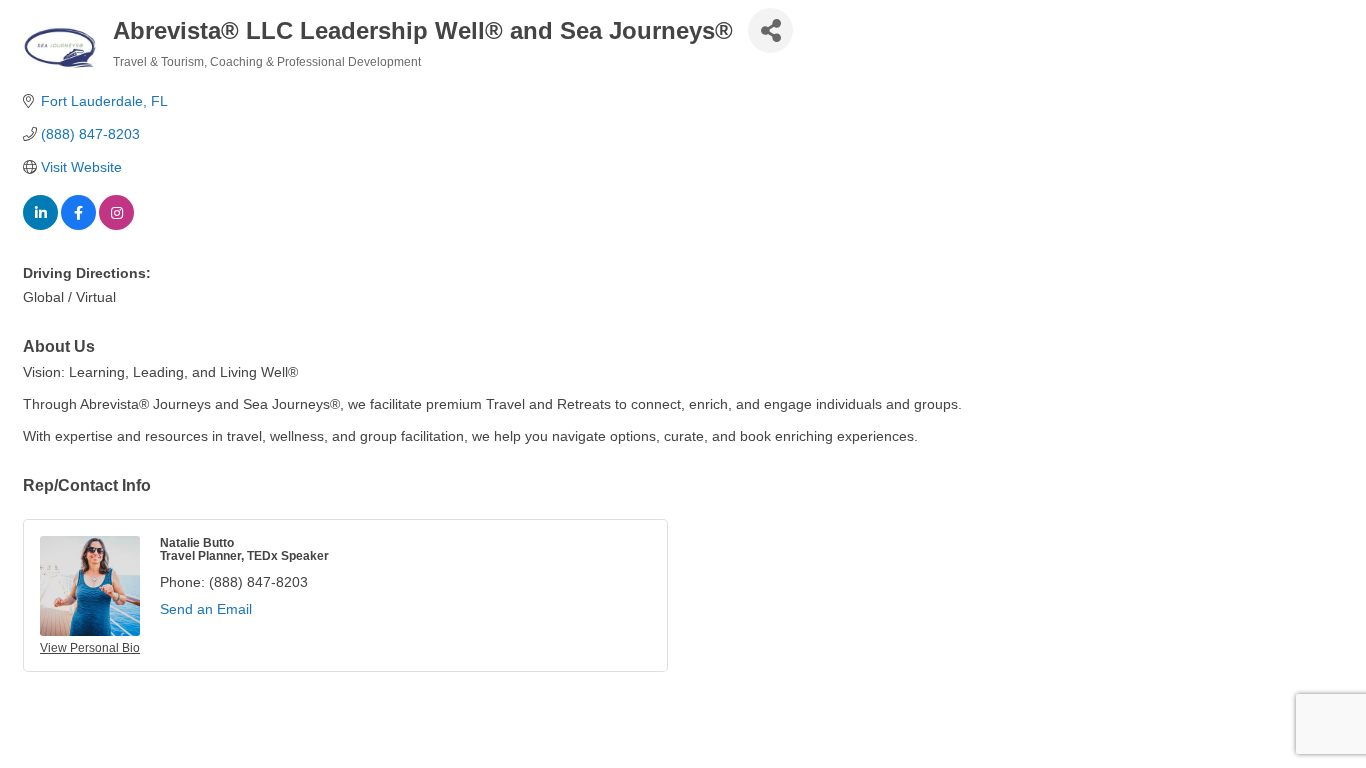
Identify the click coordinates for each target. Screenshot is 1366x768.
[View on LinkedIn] (40, 225)
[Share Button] (770, 30)
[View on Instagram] (116, 225)
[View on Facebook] (78, 225)
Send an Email (206, 609)
